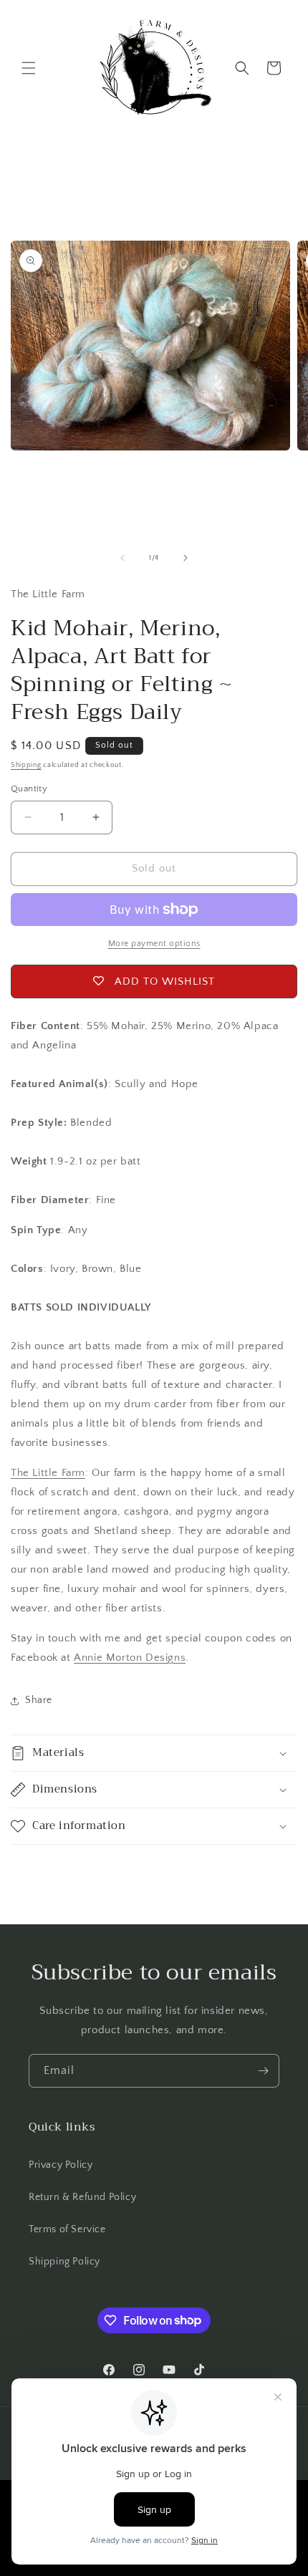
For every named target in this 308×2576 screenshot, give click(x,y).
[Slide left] (122, 558)
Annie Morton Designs (130, 1658)
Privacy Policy (61, 2165)
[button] (29, 68)
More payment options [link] (154, 944)
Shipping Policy (64, 2262)
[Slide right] (186, 558)
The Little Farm (48, 1473)
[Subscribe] (263, 2071)
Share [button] (39, 1700)
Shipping (26, 765)
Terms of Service (67, 2229)
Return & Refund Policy (82, 2197)
